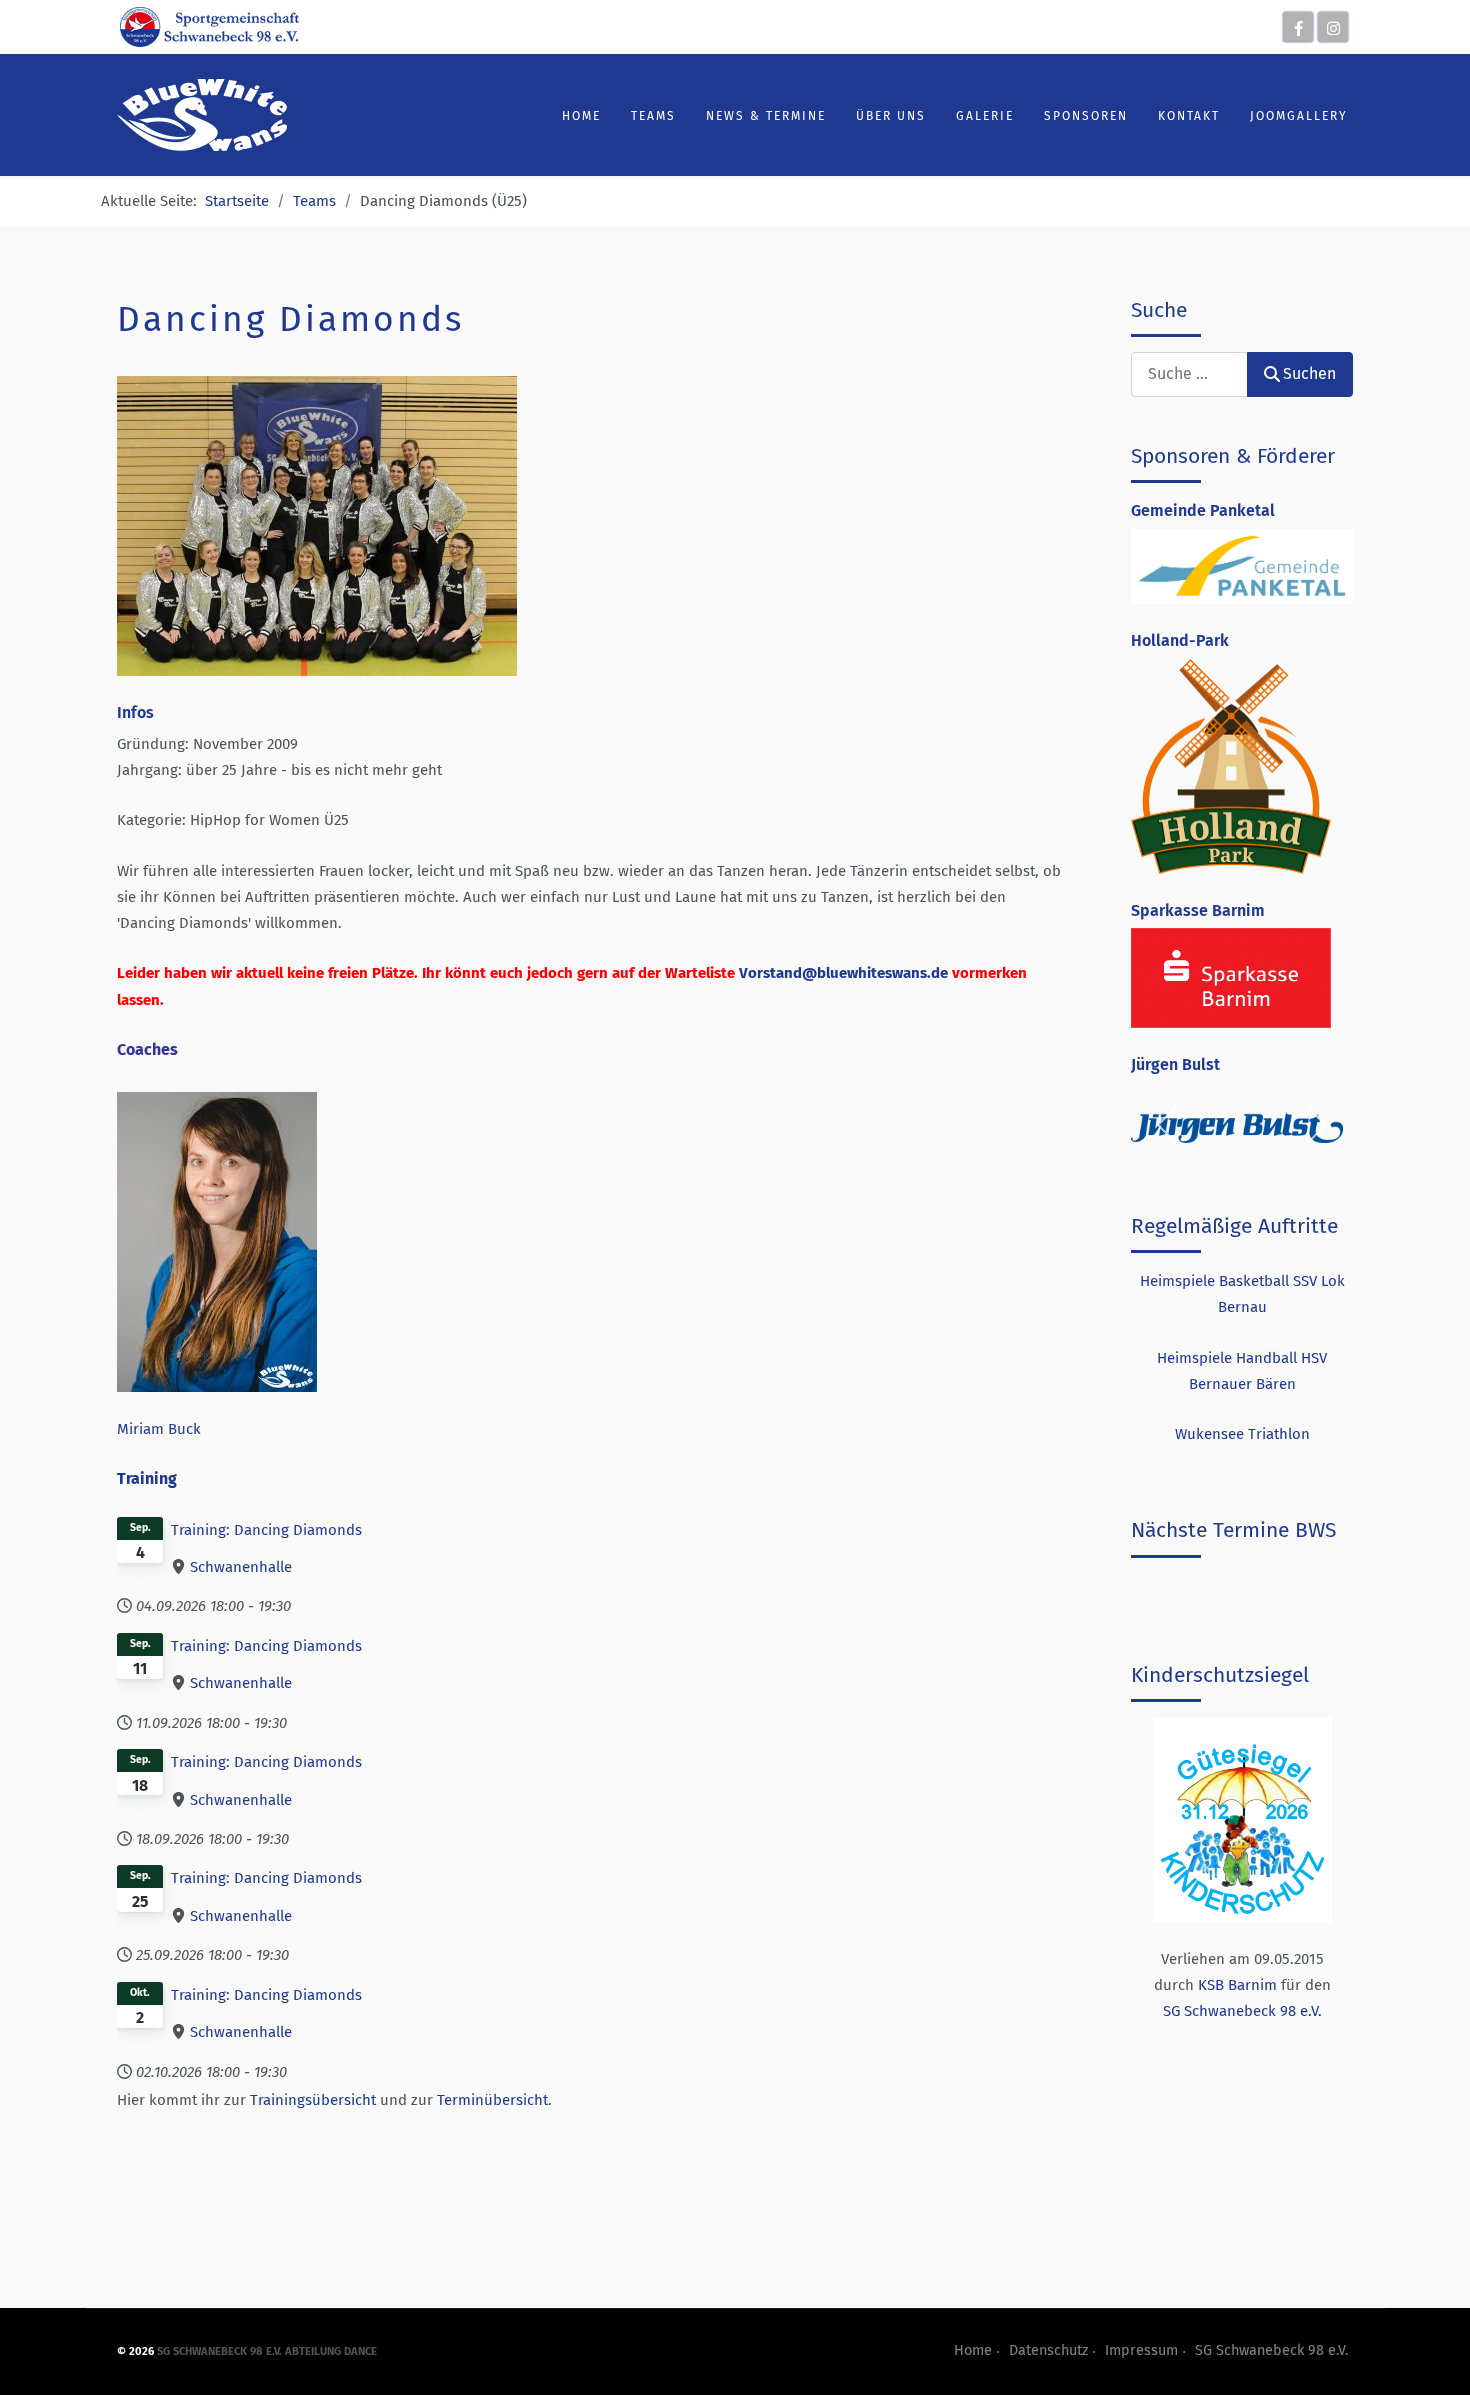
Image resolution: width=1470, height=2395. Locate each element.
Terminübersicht (492, 2100)
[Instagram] (1333, 27)
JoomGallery (1299, 116)
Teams (653, 116)
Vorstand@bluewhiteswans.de (843, 973)
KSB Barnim (1237, 1985)
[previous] (1168, 1125)
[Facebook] (1298, 27)
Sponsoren (1086, 116)
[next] (1315, 1125)
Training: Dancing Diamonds (266, 1530)
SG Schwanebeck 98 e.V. (1242, 2011)
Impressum (1141, 2350)
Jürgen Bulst (1175, 1064)
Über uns (891, 116)
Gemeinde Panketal (1203, 510)
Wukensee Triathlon (1242, 1434)
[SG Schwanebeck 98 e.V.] (209, 25)
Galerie (985, 116)
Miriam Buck (159, 1429)
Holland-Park (1180, 640)
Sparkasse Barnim (1198, 910)
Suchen (1309, 373)
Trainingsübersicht (313, 2100)
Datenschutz (1048, 2350)
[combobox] (1189, 374)
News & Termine (766, 116)
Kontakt (1189, 116)
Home (581, 116)
